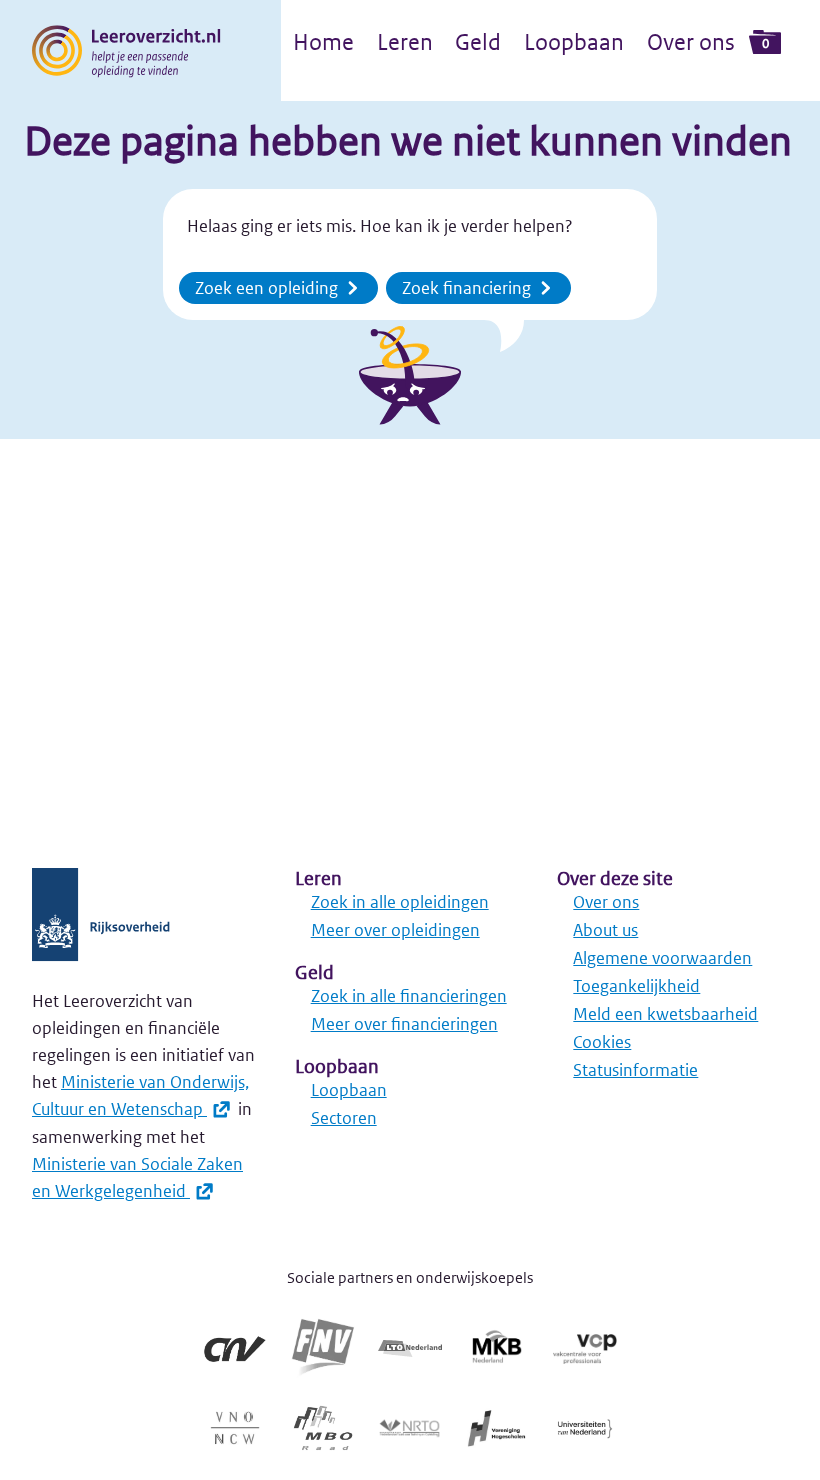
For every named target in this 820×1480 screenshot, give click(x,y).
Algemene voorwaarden (662, 958)
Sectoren (344, 1118)
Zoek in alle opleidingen (400, 902)
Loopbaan (574, 42)
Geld (478, 42)
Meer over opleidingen (395, 930)
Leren (405, 42)
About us (605, 930)
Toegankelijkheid (636, 986)
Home (323, 42)
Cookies (602, 1042)
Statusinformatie (635, 1070)
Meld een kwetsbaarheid (665, 1014)
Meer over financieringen (404, 1024)
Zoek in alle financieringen (409, 996)
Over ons (691, 42)
